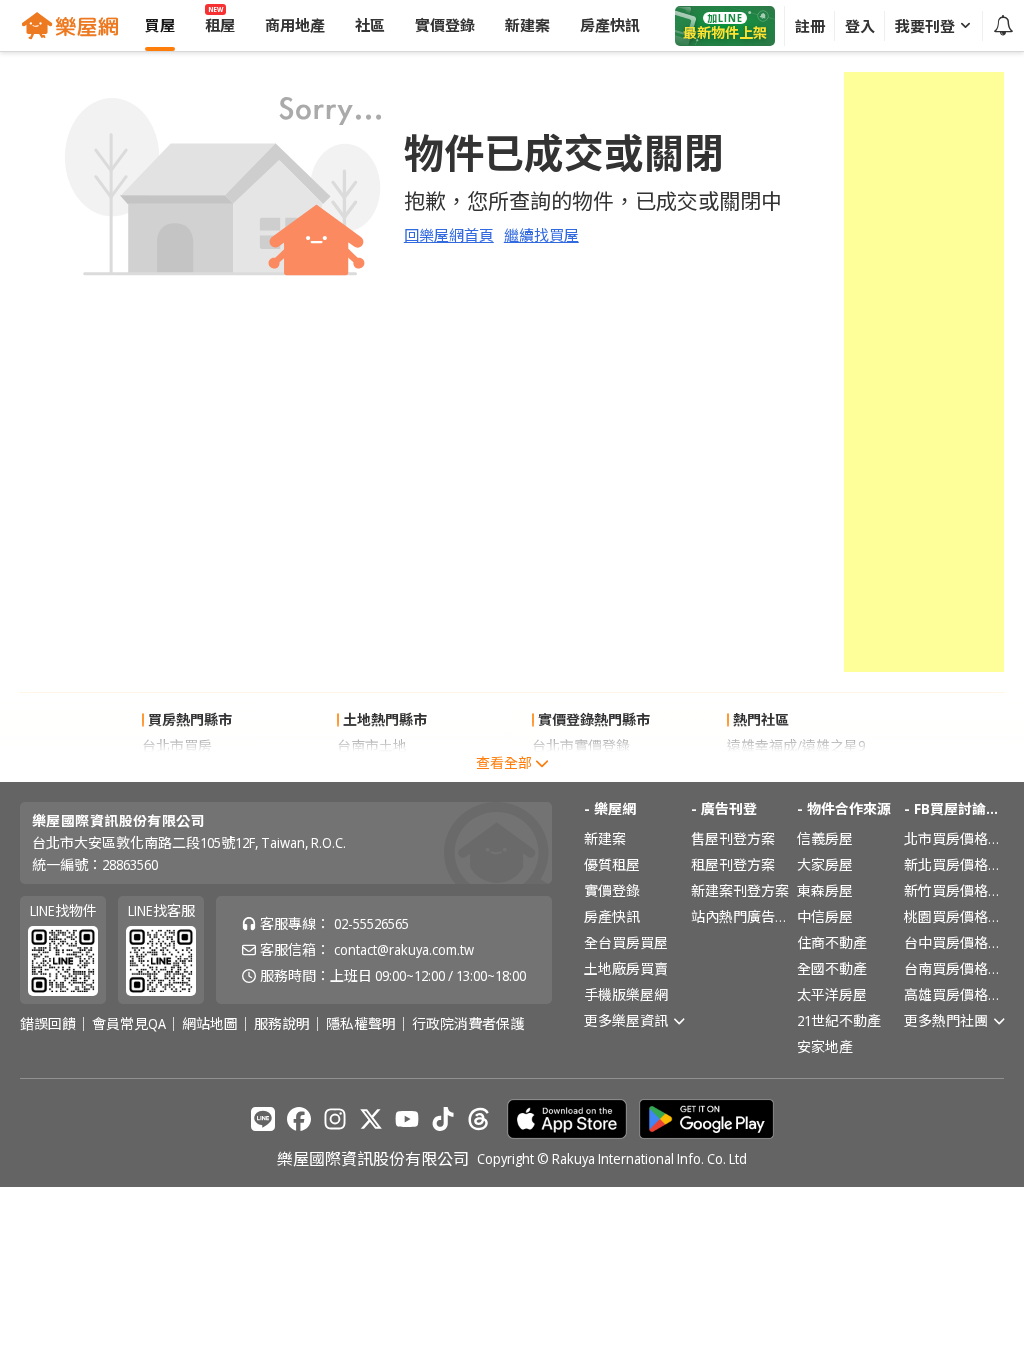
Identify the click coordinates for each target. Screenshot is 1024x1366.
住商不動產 (832, 942)
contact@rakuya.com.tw (404, 949)
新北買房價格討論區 (954, 864)
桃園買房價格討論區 (954, 916)
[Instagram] (335, 1119)
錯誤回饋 (48, 1024)
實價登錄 (612, 890)
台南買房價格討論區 (954, 968)
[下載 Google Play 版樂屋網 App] (706, 1119)
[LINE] (263, 1119)
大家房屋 (825, 864)
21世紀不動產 (839, 1020)
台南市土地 (372, 745)
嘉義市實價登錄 (581, 771)
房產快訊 (612, 916)
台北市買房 (177, 745)
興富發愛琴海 (769, 771)
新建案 (605, 838)
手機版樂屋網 (626, 994)
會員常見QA (129, 1024)
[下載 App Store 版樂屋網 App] (567, 1119)
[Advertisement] (924, 372)
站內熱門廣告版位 (741, 916)
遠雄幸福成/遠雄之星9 (796, 745)
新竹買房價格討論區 (954, 890)
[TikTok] (443, 1119)
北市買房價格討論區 (954, 838)
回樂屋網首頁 (449, 235)
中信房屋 (825, 916)
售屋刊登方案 (733, 838)
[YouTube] (407, 1119)
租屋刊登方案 (733, 864)
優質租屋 (612, 864)
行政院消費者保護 (468, 1024)
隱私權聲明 (361, 1024)
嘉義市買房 (177, 771)
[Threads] (479, 1119)
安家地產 (825, 1046)
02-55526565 (371, 923)
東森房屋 (825, 890)
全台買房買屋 (626, 942)
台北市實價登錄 (581, 745)
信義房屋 (825, 838)
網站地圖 (210, 1024)
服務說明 (282, 1024)
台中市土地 (372, 771)
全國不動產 (832, 968)
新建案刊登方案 (740, 890)
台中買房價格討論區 (954, 942)
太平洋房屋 (832, 994)
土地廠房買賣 (626, 968)
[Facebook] (299, 1119)
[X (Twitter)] (371, 1119)
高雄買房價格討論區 (954, 994)
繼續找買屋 (541, 235)
